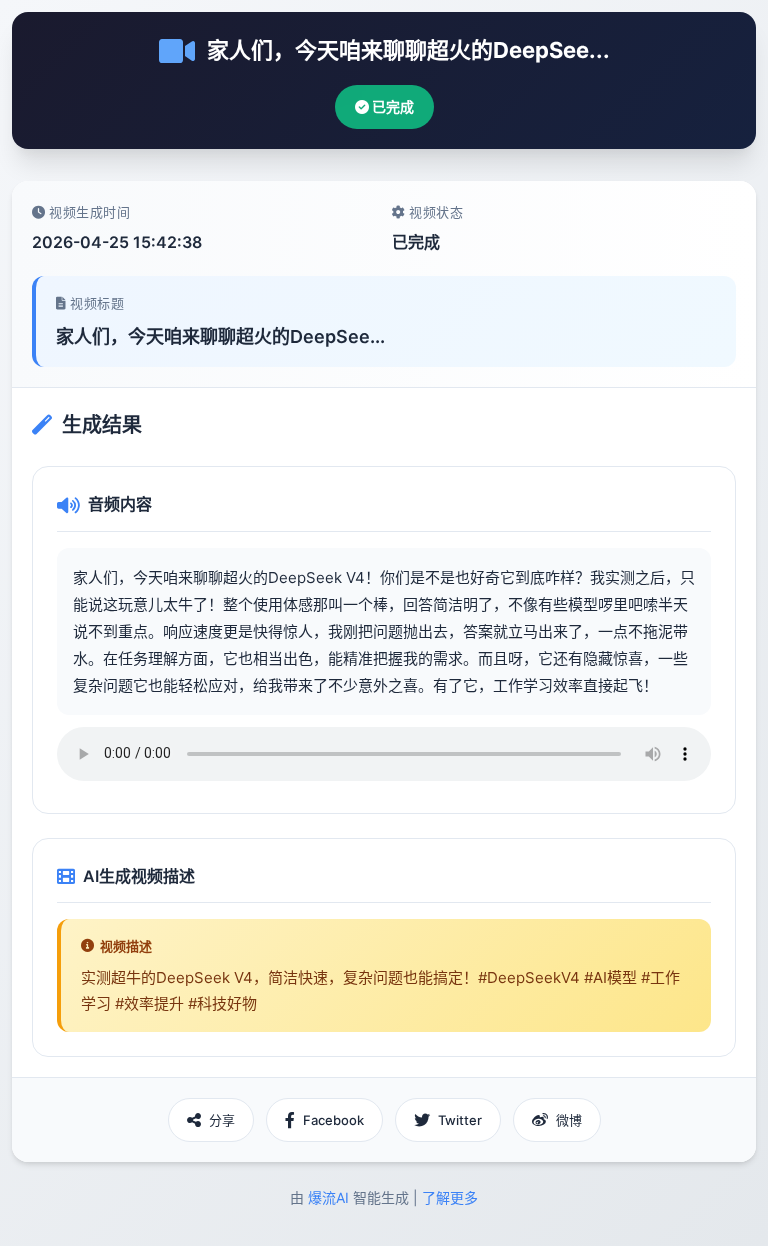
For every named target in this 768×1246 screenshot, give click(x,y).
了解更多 (450, 1197)
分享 (222, 1120)
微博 (569, 1120)
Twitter (460, 1120)
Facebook (333, 1120)
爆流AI (328, 1197)
